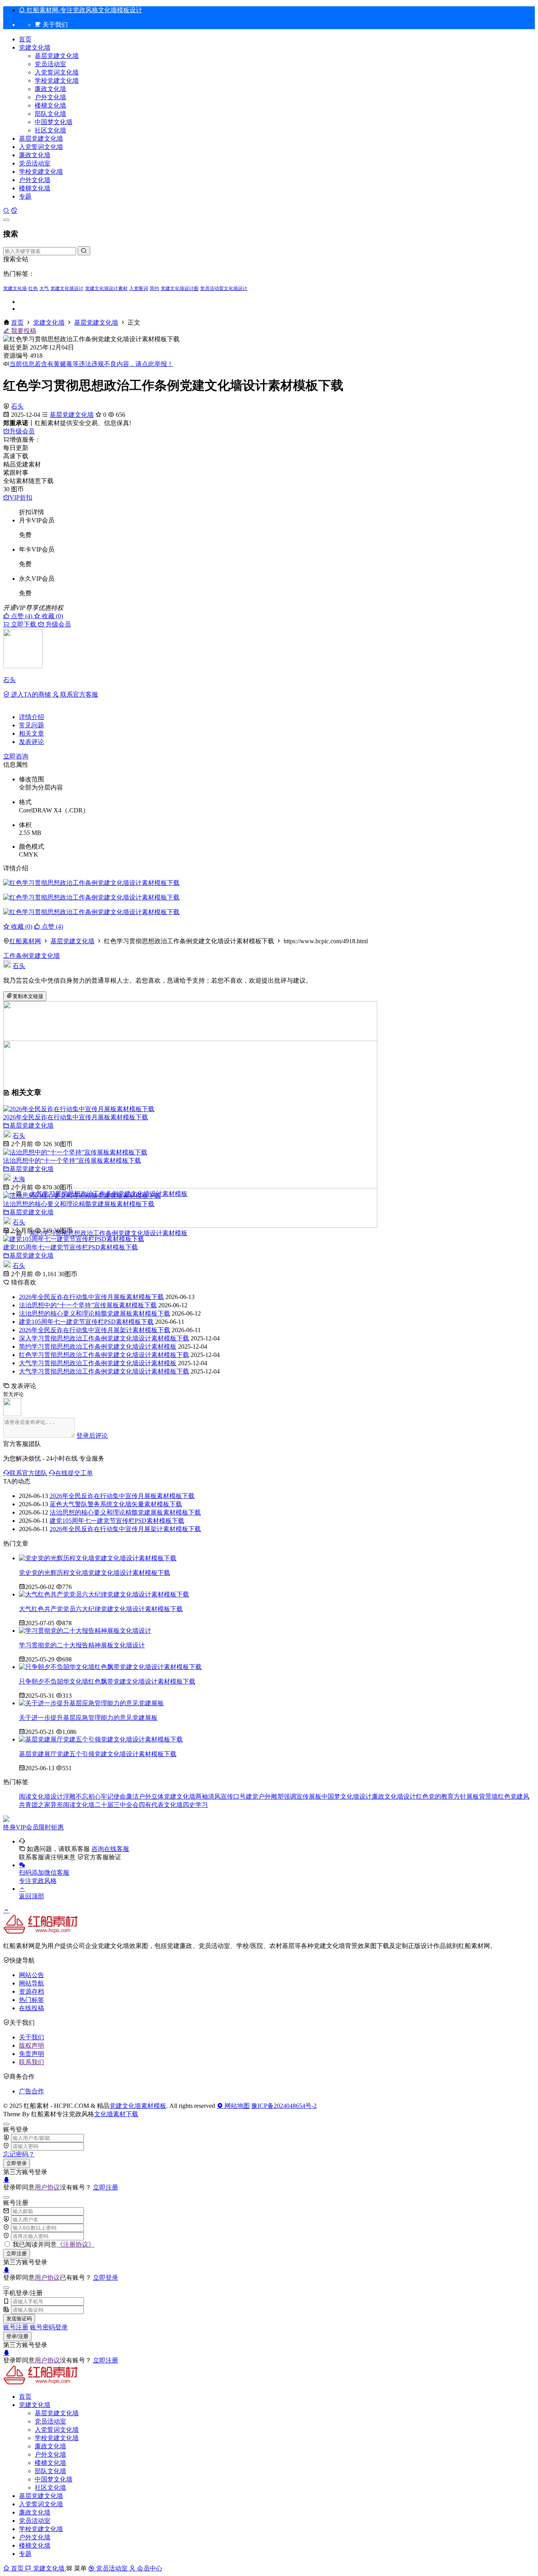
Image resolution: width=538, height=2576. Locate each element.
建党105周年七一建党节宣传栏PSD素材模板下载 (70, 1247)
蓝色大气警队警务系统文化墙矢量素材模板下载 (116, 1504)
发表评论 (32, 742)
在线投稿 (32, 2008)
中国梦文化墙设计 (347, 1796)
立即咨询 (16, 756)
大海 (19, 1179)
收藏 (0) (52, 616)
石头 (17, 406)
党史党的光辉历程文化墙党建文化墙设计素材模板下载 (95, 1573)
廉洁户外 (139, 1796)
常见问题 (32, 725)
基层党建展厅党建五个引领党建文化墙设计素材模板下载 (98, 1754)
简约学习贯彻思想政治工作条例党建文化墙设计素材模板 (98, 1347)
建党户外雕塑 (265, 1796)
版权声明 (32, 2045)
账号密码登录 (49, 2327)
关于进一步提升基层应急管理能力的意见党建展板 (88, 1718)
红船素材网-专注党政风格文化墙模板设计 (84, 10)
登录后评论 (92, 1436)
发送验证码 (19, 2319)
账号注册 (16, 2327)
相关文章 (32, 733)
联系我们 (32, 2062)
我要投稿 (23, 331)
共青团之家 (35, 1805)
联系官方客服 (78, 694)
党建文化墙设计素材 (106, 288)
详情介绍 (32, 717)
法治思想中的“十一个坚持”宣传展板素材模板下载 (72, 1161)
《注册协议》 (76, 2244)
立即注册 (106, 2187)
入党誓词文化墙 (57, 72)
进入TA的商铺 (31, 694)
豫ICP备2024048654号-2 (284, 2106)
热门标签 (32, 2000)
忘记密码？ (19, 2154)
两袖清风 (208, 1796)
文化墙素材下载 (116, 2114)
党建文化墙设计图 (180, 288)
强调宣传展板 (302, 1796)
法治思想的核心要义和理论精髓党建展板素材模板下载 (79, 1204)
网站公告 (32, 1975)
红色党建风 (514, 1796)
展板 (473, 1796)
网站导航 (32, 1983)
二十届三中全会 (117, 1805)
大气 (44, 288)
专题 (25, 196)
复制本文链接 (28, 996)
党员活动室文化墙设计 (224, 288)
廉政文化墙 (50, 89)
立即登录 (17, 2163)
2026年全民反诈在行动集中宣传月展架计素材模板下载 (95, 1330)
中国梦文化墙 (54, 122)
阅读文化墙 (79, 1805)
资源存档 (32, 1991)
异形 (57, 1805)
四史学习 (195, 1805)
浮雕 (69, 1796)
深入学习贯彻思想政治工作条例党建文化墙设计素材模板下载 (104, 1338)
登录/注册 (17, 2336)
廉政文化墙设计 (394, 1796)
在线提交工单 (74, 1473)
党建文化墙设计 (67, 288)
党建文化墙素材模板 (138, 2106)
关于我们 (32, 2037)
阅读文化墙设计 (41, 1796)
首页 (25, 39)
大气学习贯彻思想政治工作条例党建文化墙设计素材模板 (98, 1363)
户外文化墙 (50, 97)
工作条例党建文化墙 (32, 956)
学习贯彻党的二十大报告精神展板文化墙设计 (82, 1645)
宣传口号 (233, 1796)
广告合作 (32, 2091)
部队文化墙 (50, 114)
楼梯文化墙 (50, 105)
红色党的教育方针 (441, 1796)
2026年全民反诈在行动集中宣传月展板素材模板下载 (76, 1117)
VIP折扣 (21, 497)
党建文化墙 (35, 47)
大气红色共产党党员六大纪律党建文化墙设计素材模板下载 (101, 1609)
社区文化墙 (50, 130)
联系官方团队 (28, 1473)
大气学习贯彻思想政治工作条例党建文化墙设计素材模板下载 (104, 1371)
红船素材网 (25, 941)
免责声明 (32, 2054)
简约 (154, 288)
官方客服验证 (102, 1857)
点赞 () (22, 616)
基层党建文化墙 (57, 56)
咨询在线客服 (110, 1849)
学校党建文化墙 (57, 81)
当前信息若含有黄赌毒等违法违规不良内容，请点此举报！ (91, 364)
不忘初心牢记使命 (101, 1796)
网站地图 (236, 2106)
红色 (33, 288)
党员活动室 (50, 64)
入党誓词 (139, 288)
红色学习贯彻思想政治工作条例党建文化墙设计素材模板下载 (104, 1355)
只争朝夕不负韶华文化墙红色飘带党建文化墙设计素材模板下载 (107, 1681)
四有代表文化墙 (161, 1805)
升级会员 (22, 431)
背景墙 (488, 1796)
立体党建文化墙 (173, 1796)
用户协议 (47, 2187)
